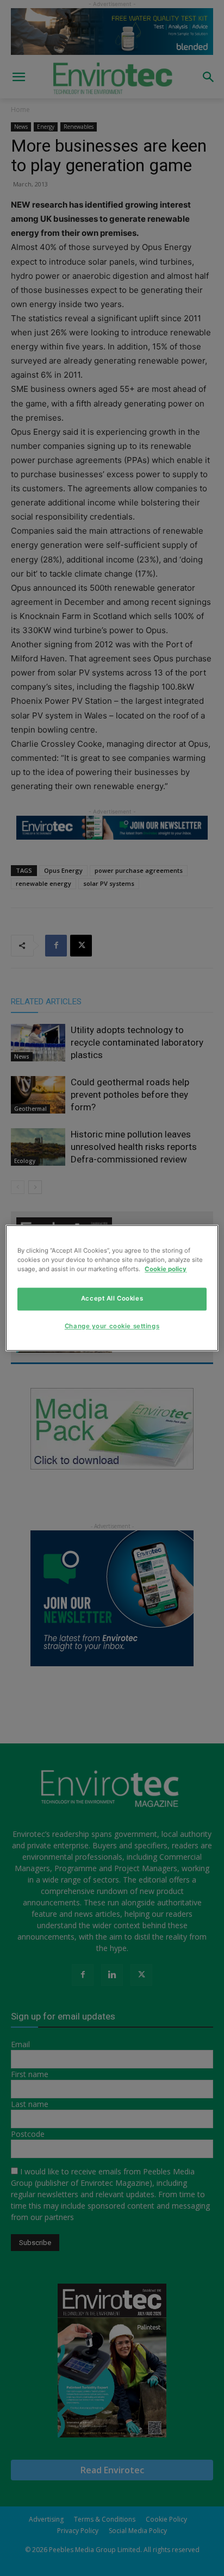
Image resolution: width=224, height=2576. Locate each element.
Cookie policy (166, 1270)
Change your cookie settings (112, 1327)
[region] (112, 1288)
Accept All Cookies (112, 1299)
